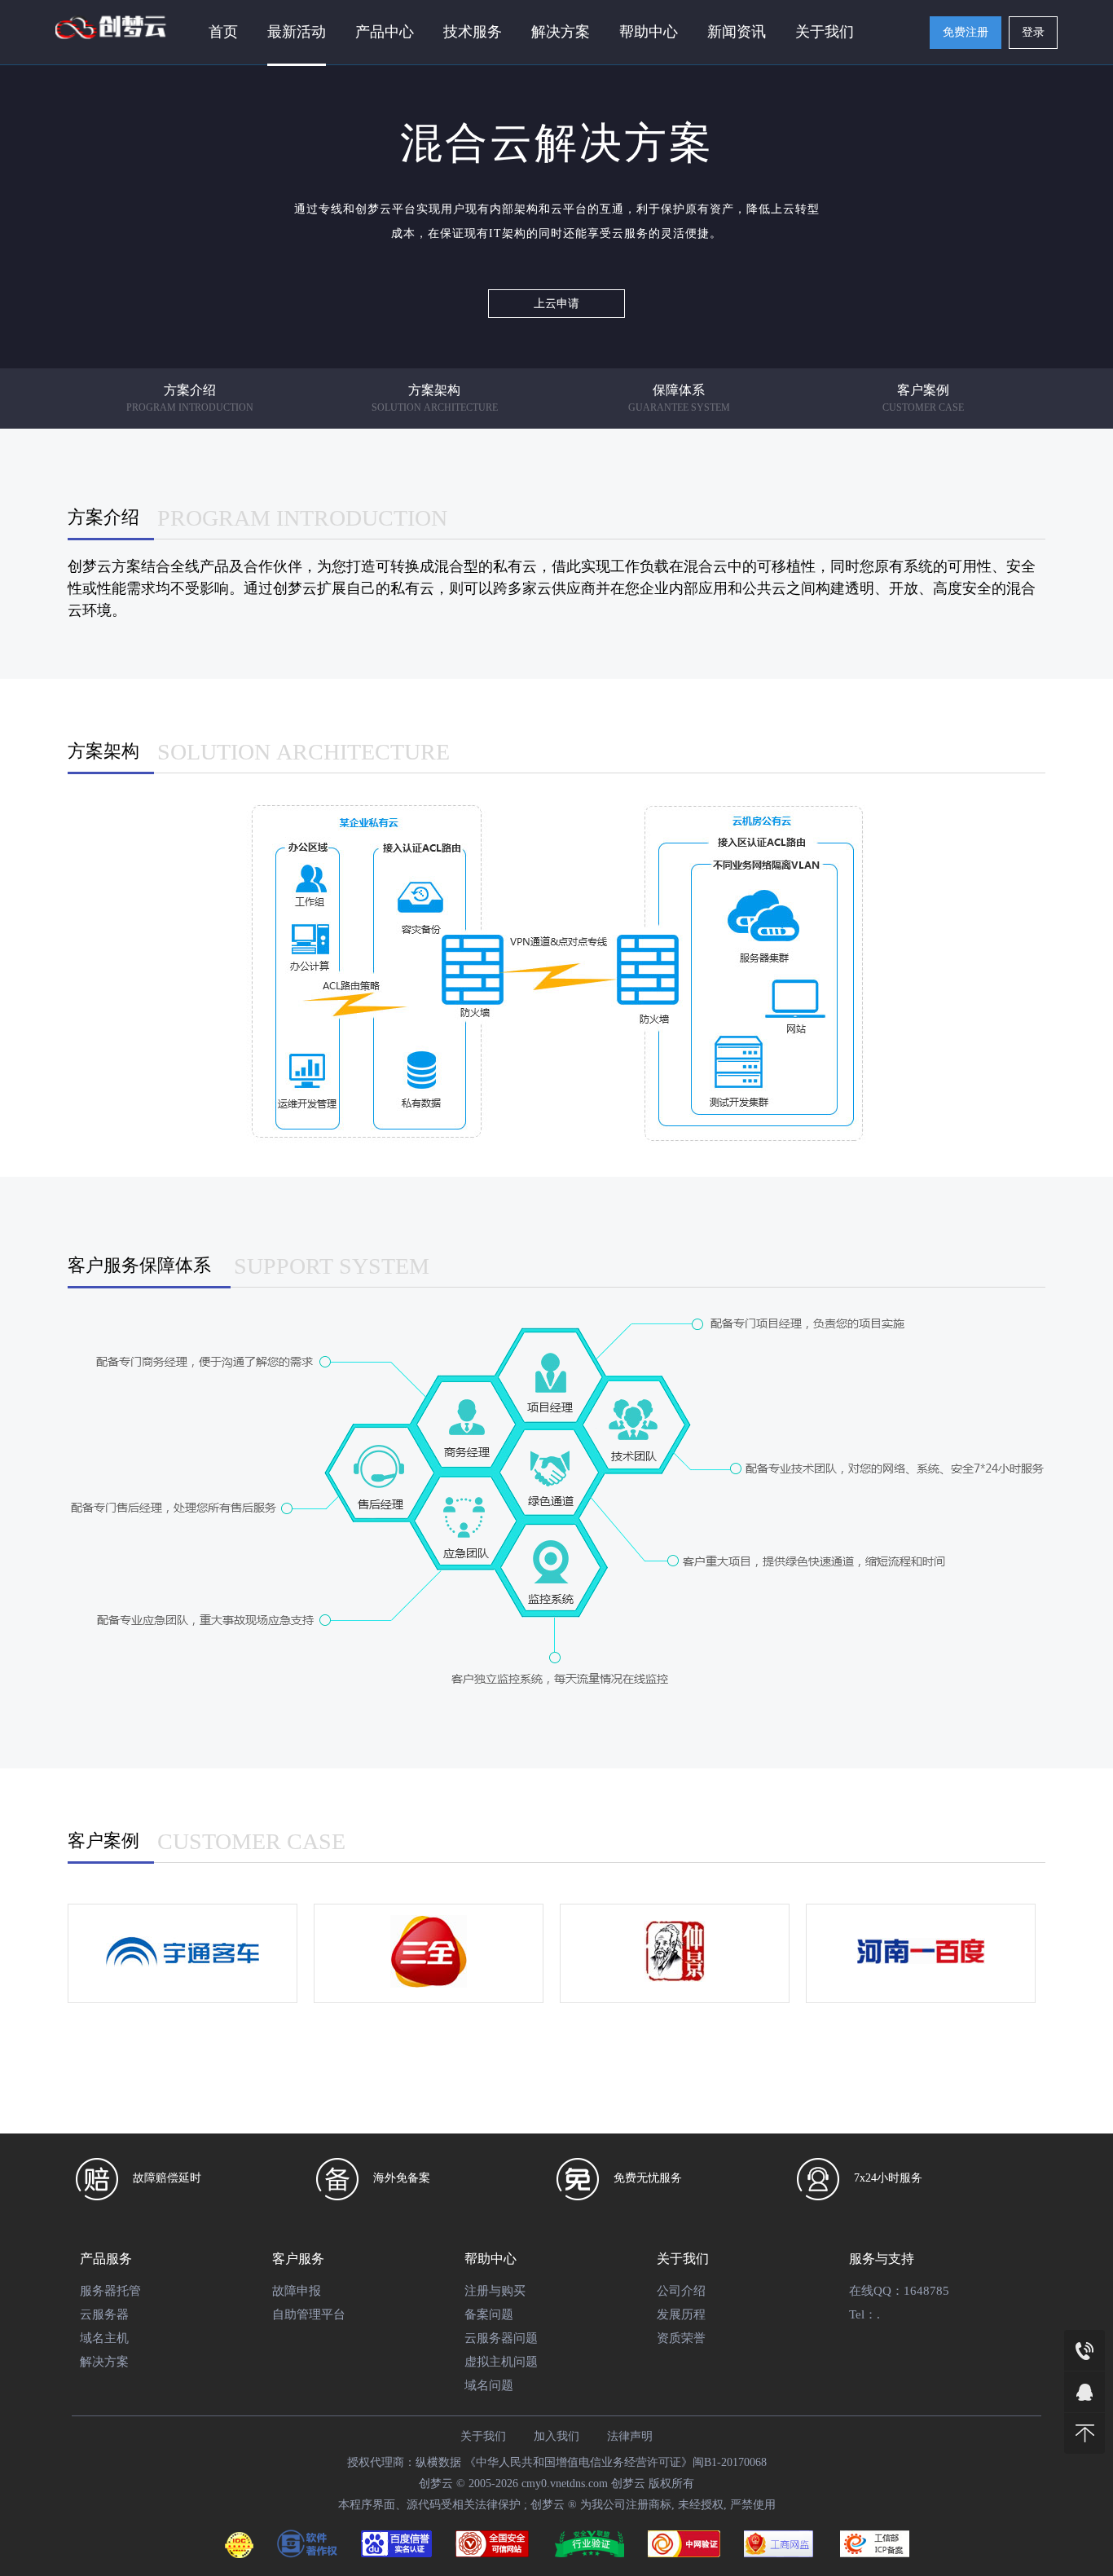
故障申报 (297, 2291)
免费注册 (966, 32)
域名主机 (104, 2338)
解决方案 (104, 2362)
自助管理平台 (309, 2314)
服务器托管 (110, 2291)
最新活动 (297, 32)
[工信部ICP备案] (875, 2547)
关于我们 (825, 32)
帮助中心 (649, 32)
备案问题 (489, 2314)
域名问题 (489, 2385)
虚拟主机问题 (501, 2362)
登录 (1033, 32)
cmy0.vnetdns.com (565, 2484)
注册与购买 (495, 2291)
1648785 (926, 2291)
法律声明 (630, 2436)
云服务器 (104, 2314)
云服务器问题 (501, 2338)
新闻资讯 (737, 32)
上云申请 (556, 304)
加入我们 (556, 2436)
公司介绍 (681, 2291)
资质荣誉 (681, 2338)
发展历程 (681, 2314)
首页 (223, 32)
